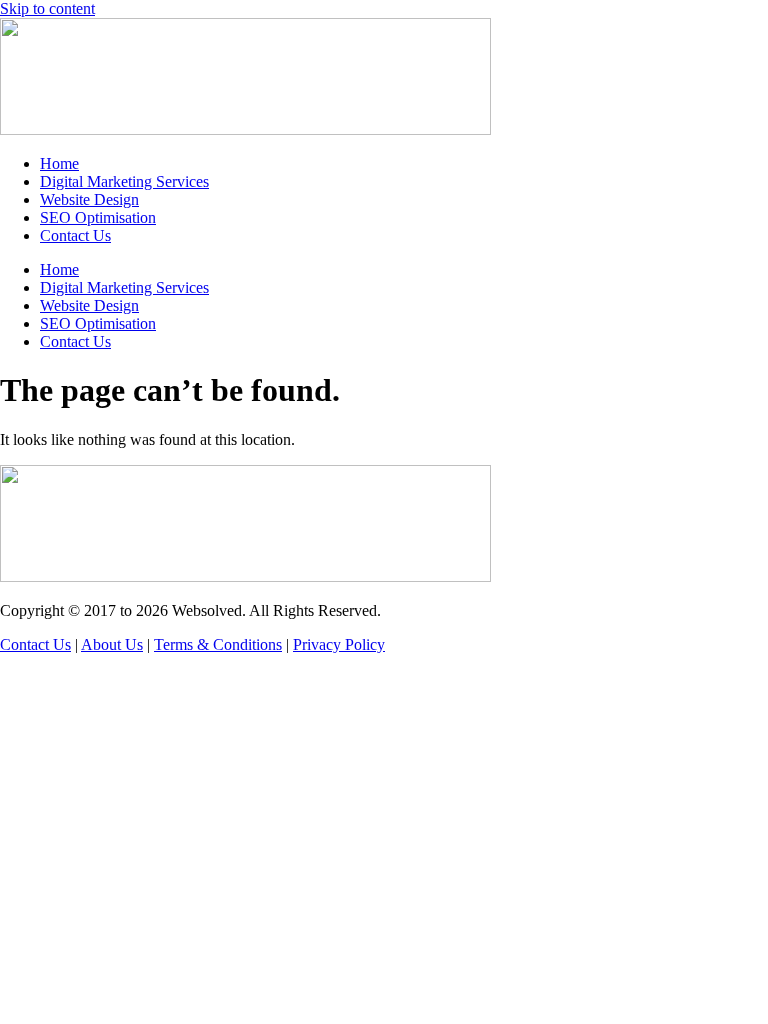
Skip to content (47, 8)
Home (59, 163)
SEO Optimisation (98, 217)
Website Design (89, 199)
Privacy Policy (339, 644)
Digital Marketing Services (124, 181)
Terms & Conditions (218, 644)
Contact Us (75, 235)
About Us (112, 644)
